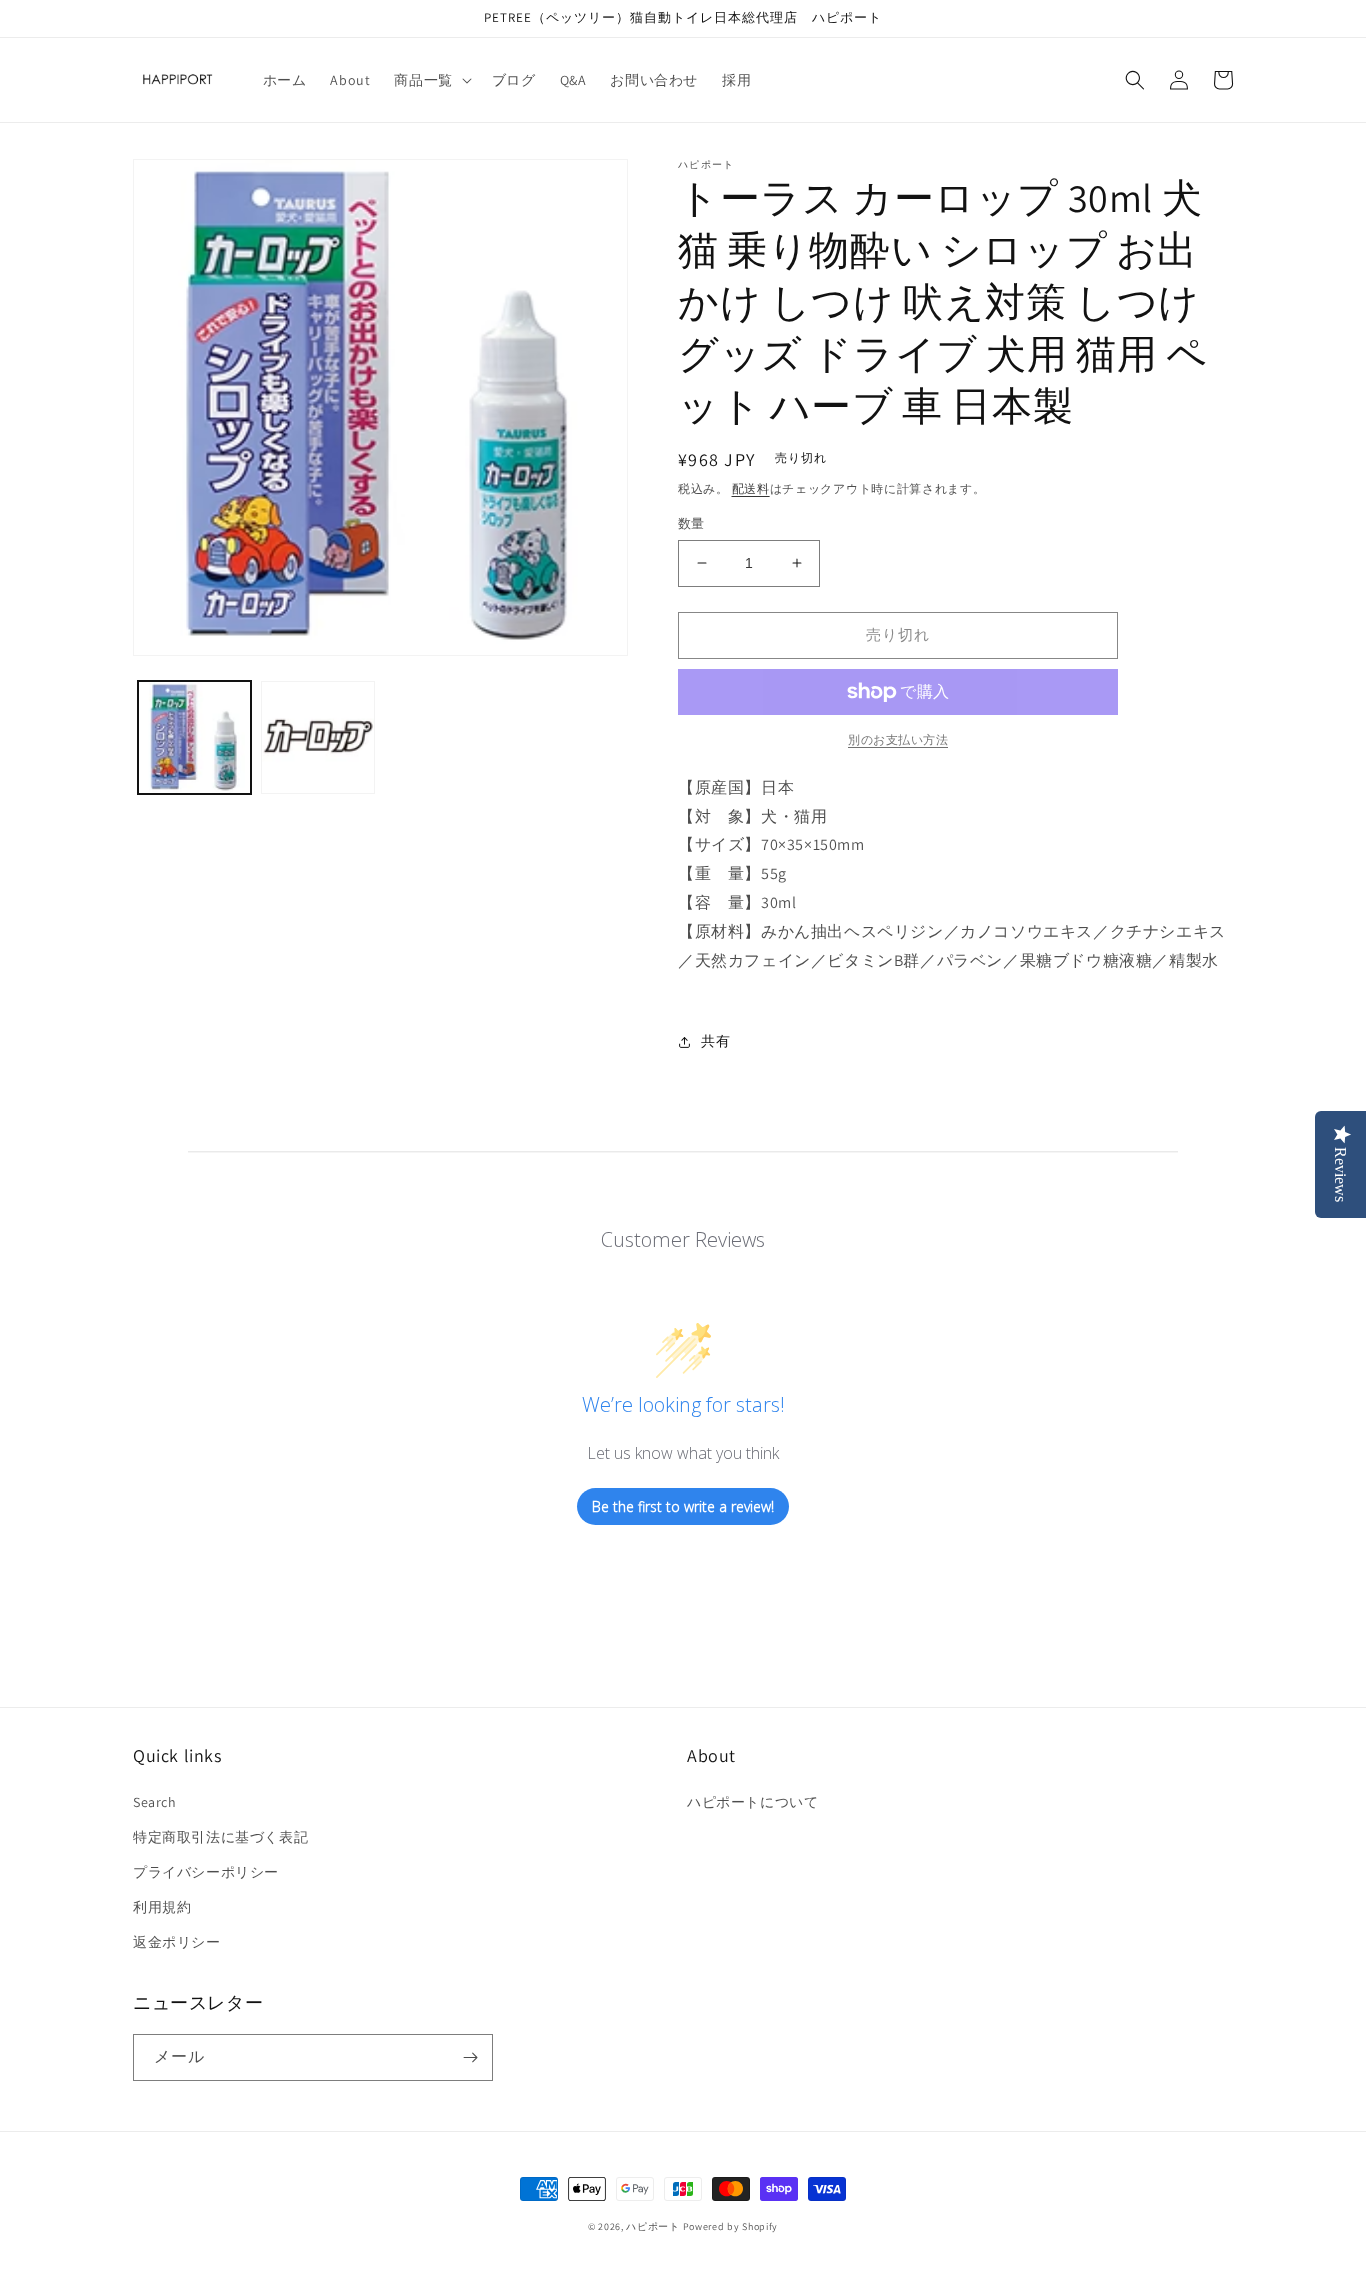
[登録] (470, 2057)
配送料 (751, 488)
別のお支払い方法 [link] (898, 739)
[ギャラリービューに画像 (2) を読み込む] (317, 737)
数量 (691, 523)
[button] (430, 80)
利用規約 (162, 1907)
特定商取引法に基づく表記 (220, 1837)
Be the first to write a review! (683, 1506)
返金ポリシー (177, 1942)
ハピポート (653, 2226)
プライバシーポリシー (206, 1872)
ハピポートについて (752, 1802)
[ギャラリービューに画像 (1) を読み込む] (194, 737)
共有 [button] (715, 1041)
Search (155, 1802)
